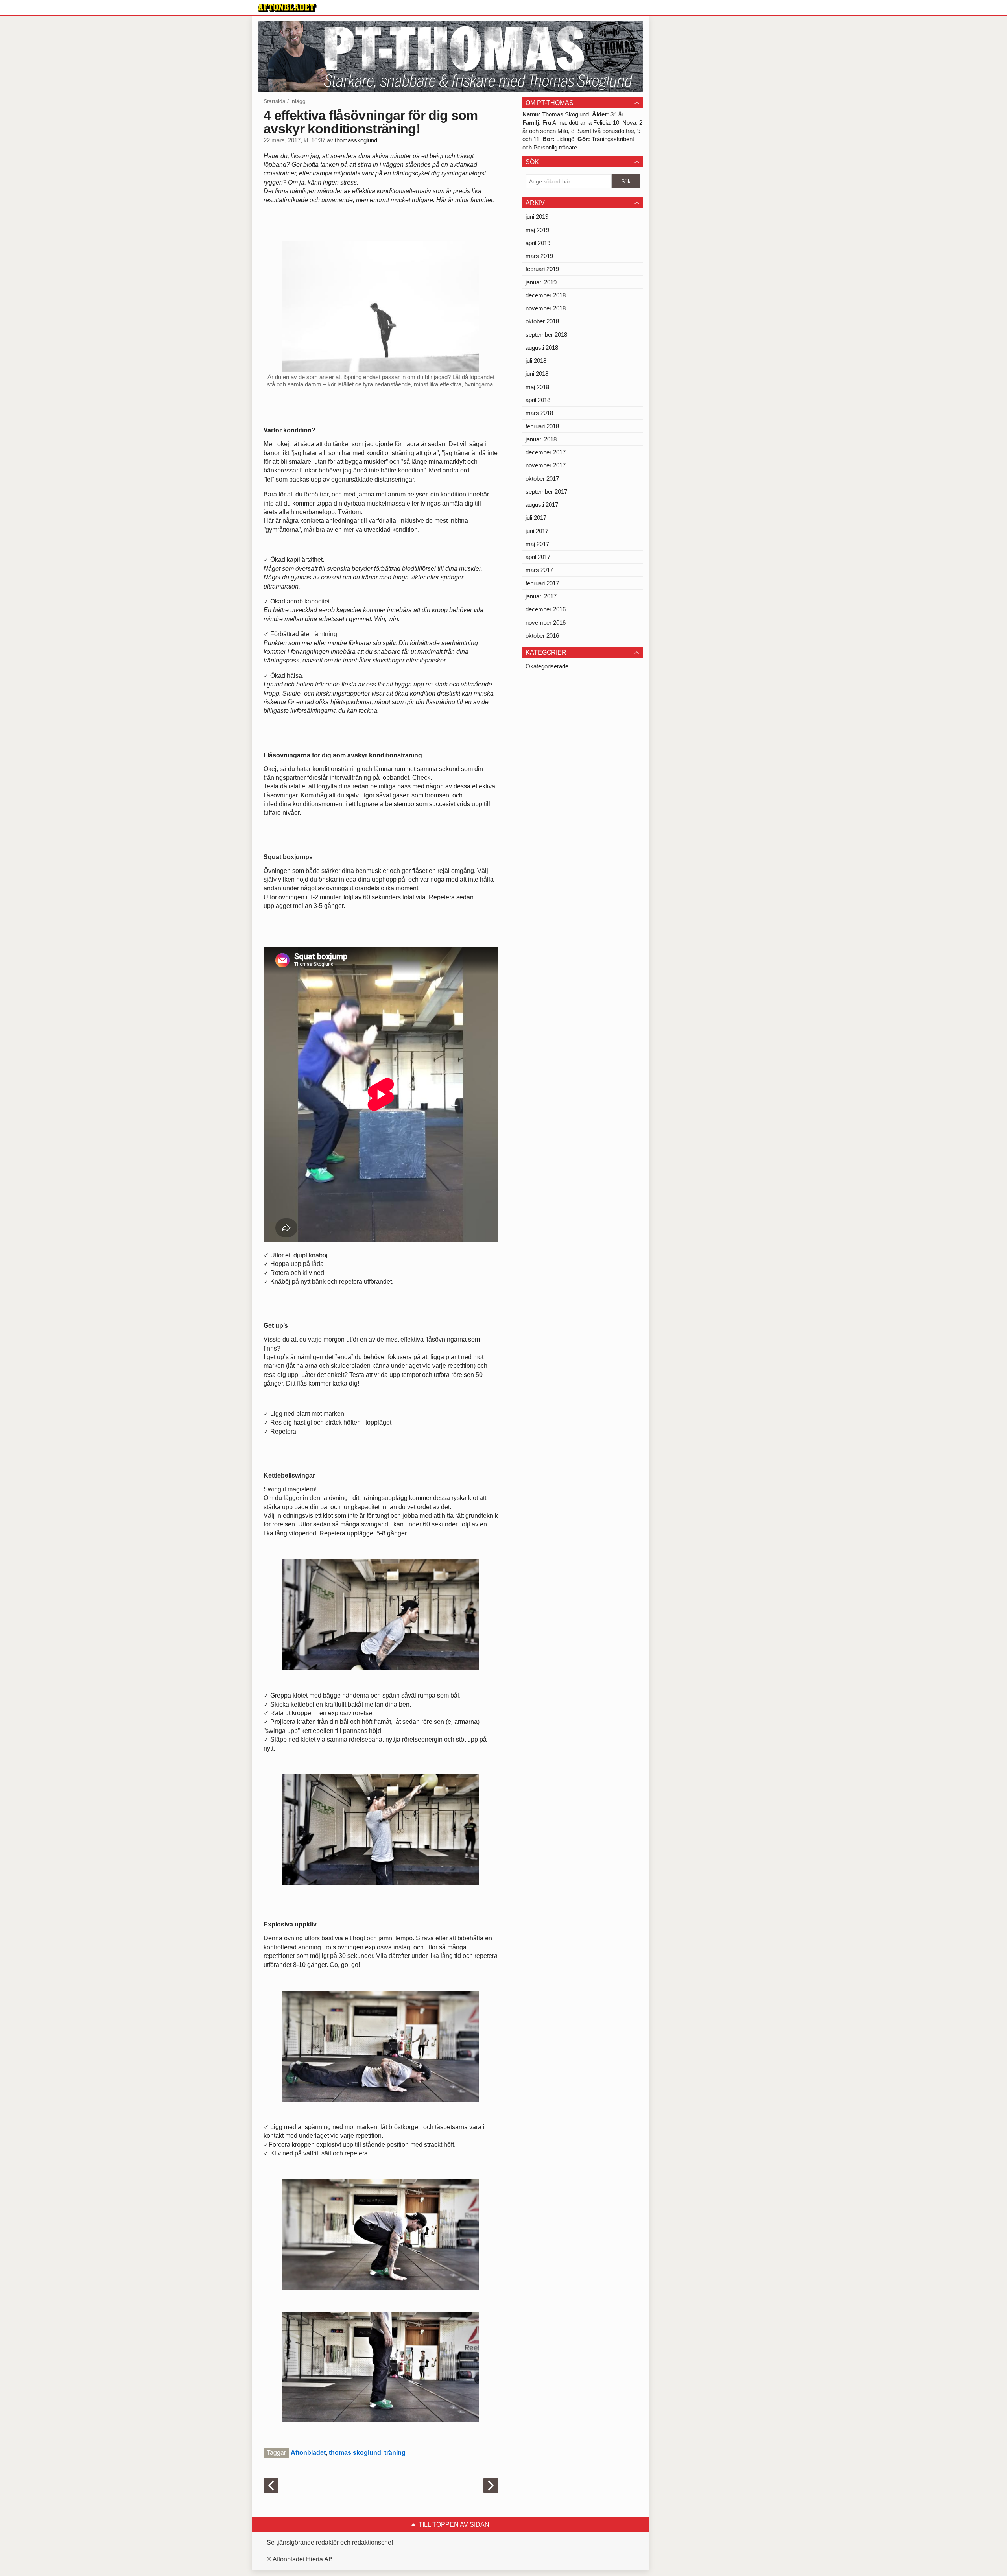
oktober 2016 (542, 636)
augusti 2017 (542, 505)
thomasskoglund (356, 140)
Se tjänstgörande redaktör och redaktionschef (330, 2542)
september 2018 (546, 335)
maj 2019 (537, 230)
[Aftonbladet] (287, 8)
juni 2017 (537, 531)
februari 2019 (542, 269)
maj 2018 (537, 387)
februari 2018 (542, 426)
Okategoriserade (547, 666)
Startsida (275, 101)
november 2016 (546, 623)
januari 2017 (541, 596)
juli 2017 (536, 518)
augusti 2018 (542, 348)
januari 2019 (541, 282)
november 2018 (546, 308)
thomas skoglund (355, 2453)
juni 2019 (537, 217)
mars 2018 (539, 413)
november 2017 (546, 465)
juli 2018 (536, 361)
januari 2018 (541, 439)
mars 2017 (539, 570)
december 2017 (546, 452)
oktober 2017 (542, 479)
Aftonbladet (308, 2453)
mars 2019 (539, 256)
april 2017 (538, 557)
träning (395, 2453)
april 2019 (538, 243)
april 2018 (538, 400)
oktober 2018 (542, 321)
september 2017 (546, 492)
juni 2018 (537, 374)
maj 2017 (537, 544)
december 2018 (546, 295)
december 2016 (546, 609)
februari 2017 (542, 583)
